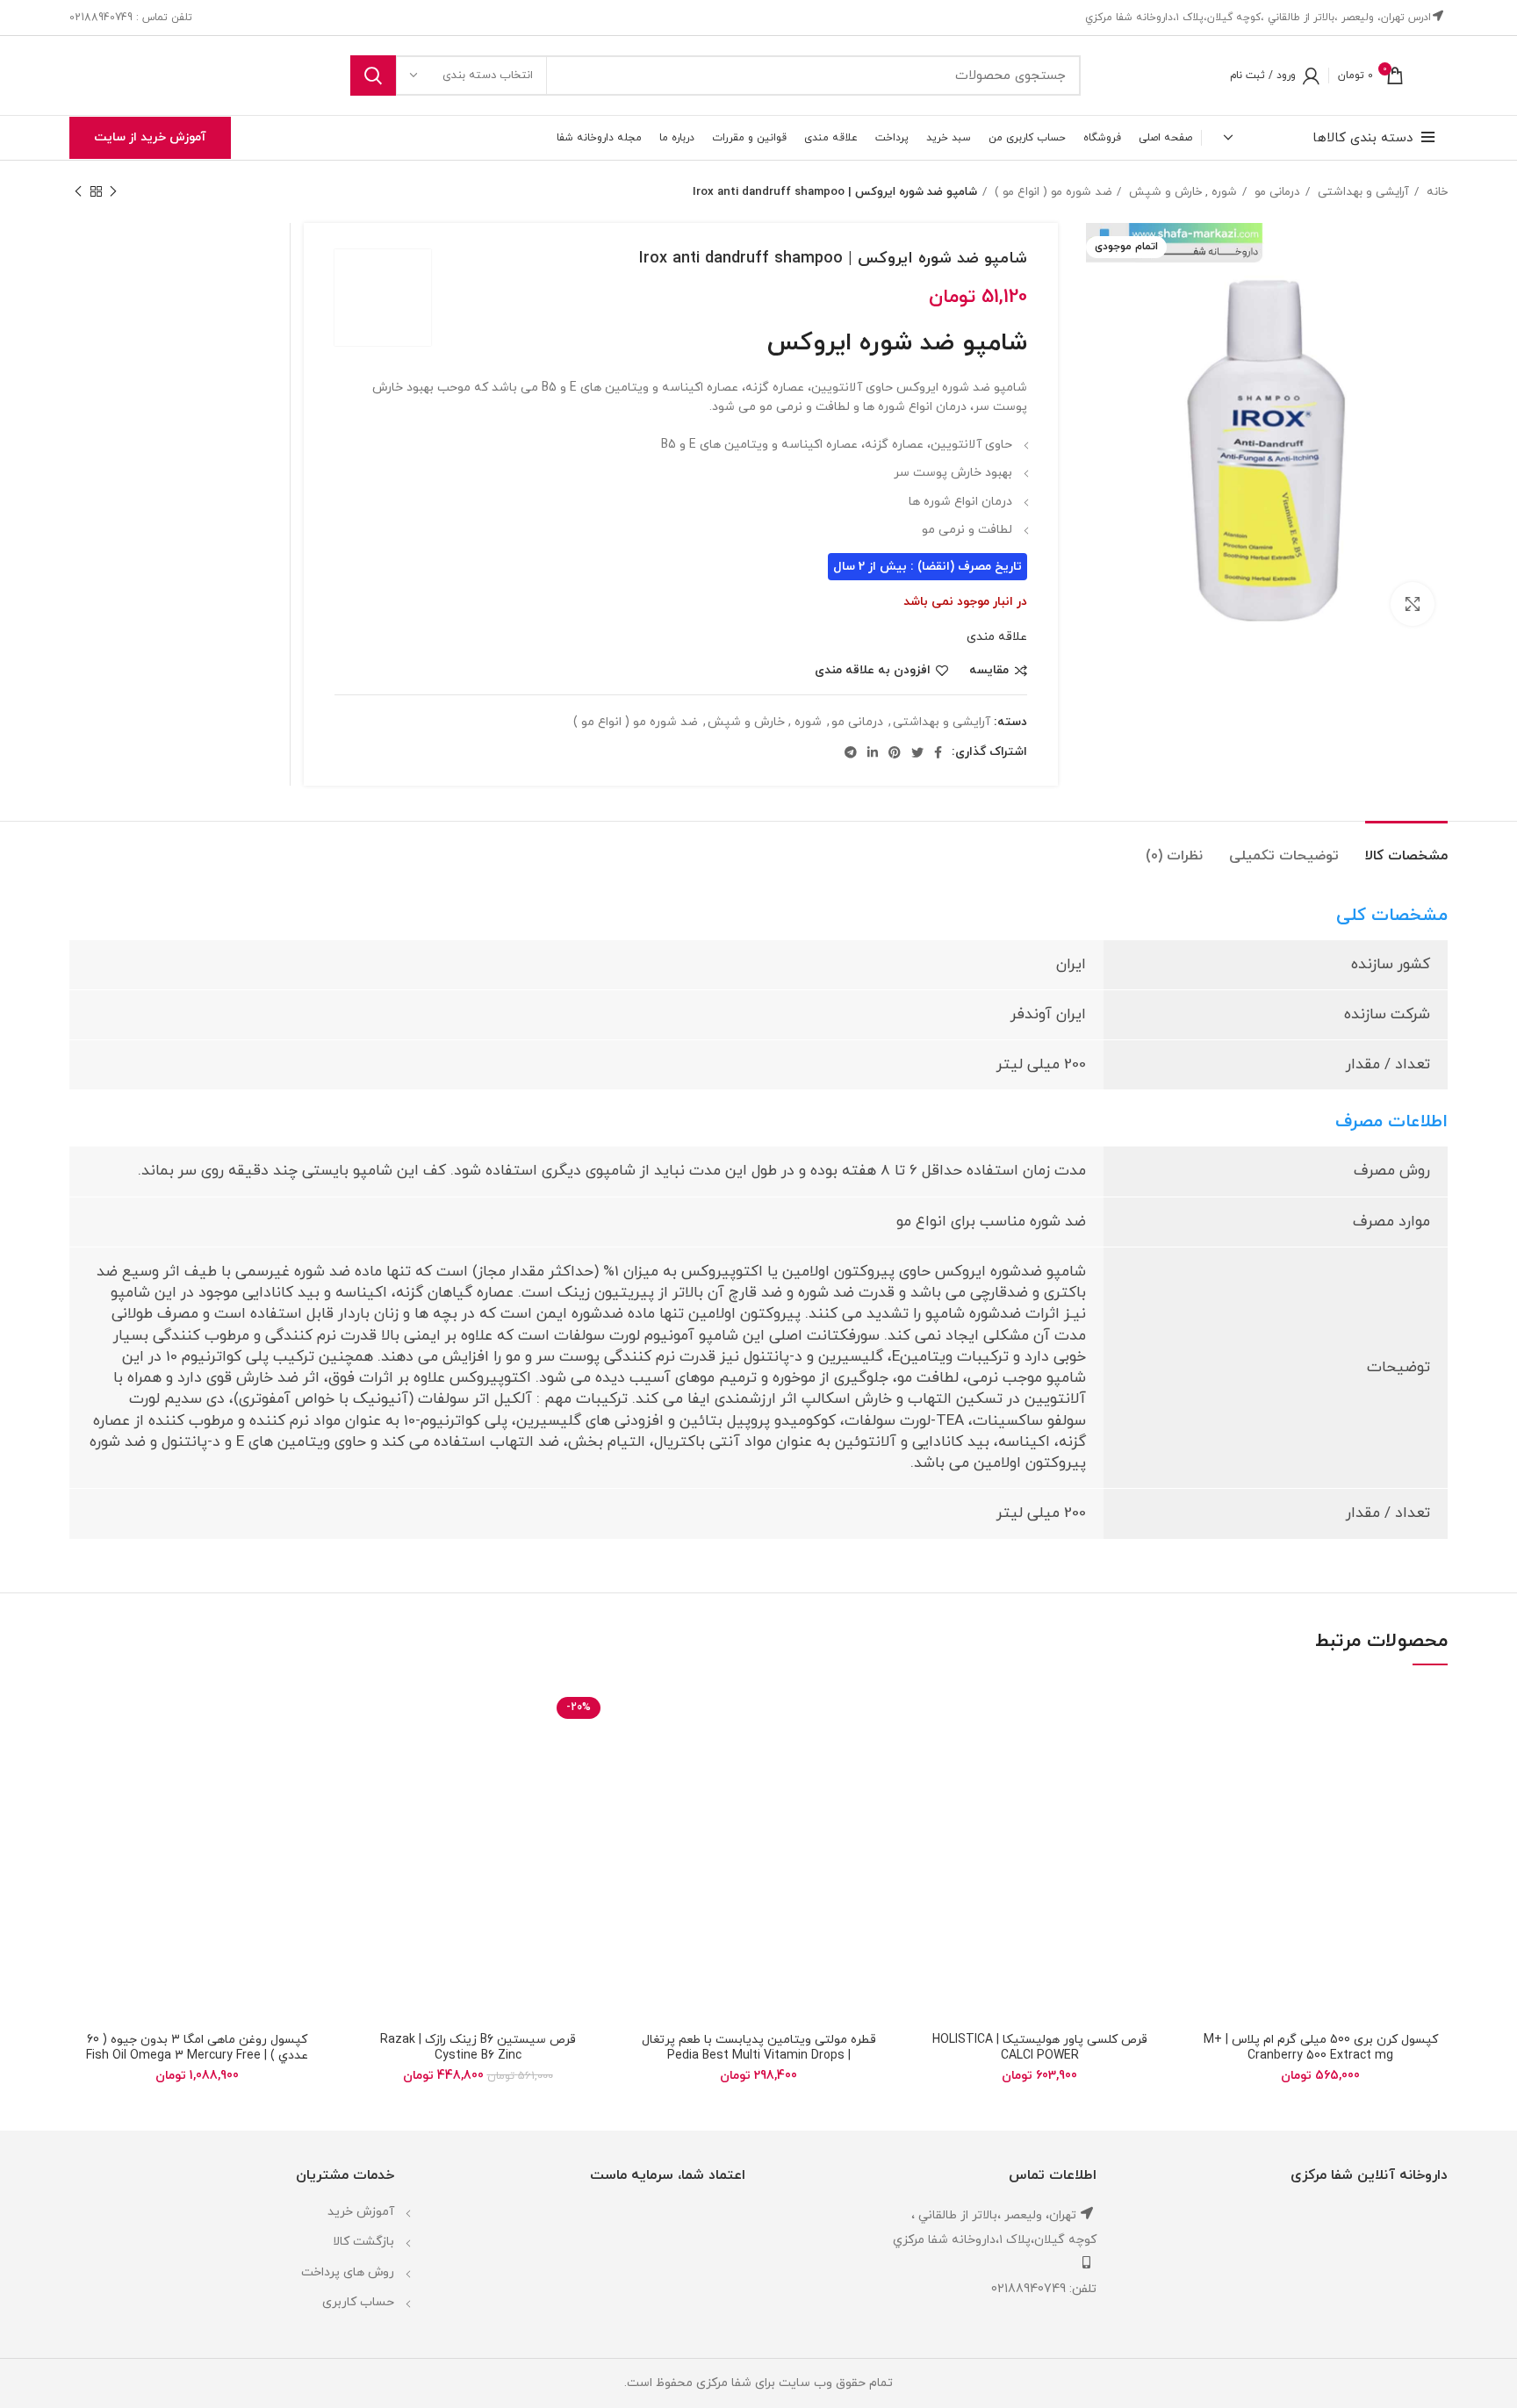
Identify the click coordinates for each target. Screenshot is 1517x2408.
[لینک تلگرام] (851, 752)
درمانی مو (1276, 192)
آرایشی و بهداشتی (1362, 192)
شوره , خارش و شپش (1181, 192)
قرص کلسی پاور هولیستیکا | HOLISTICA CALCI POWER (1040, 2048)
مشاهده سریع (1206, 1791)
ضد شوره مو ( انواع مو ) (1051, 192)
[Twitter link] (917, 752)
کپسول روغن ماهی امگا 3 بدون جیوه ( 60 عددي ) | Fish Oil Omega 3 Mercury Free (197, 2048)
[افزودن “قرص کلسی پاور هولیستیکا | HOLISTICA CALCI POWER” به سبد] (925, 1752)
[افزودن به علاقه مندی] (1206, 1712)
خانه (1435, 192)
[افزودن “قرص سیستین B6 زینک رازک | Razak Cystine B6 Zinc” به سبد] (363, 1752)
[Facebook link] (938, 752)
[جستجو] (373, 75)
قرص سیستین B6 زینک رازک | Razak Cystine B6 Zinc (478, 2048)
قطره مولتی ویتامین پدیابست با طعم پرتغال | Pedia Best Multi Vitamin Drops (759, 2048)
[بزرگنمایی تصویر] (1413, 604)
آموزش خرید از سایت (150, 137)
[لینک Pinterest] (895, 752)
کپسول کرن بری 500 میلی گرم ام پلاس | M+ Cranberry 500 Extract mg (1321, 2048)
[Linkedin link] (873, 752)
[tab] (1406, 848)
